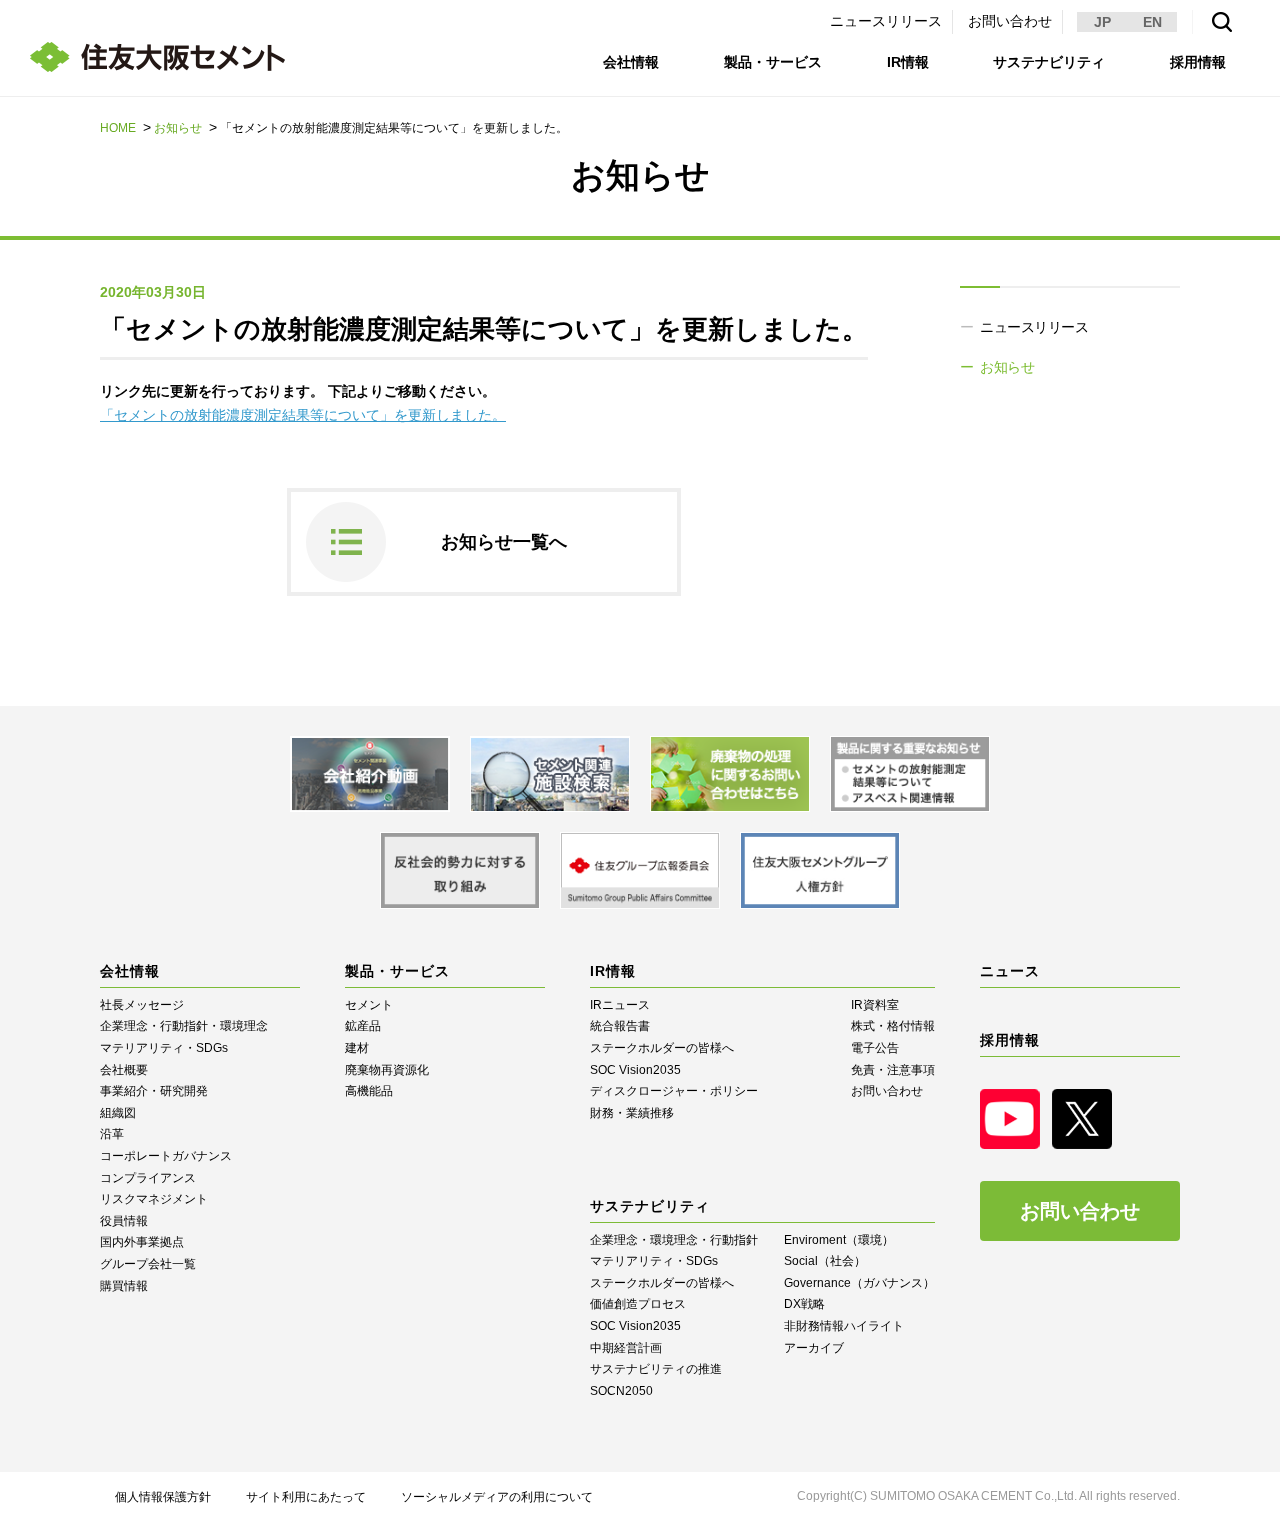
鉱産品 (363, 1026)
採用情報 (1198, 62)
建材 (357, 1048)
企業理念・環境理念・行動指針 (674, 1240)
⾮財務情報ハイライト (844, 1326)
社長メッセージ (142, 1005)
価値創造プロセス (638, 1304)
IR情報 (908, 62)
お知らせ (178, 128)
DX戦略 (804, 1304)
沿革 (112, 1134)
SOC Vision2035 (635, 1070)
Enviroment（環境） (839, 1240)
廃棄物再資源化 (387, 1070)
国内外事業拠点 (142, 1242)
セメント (369, 1005)
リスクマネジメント (154, 1199)
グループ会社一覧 (148, 1264)
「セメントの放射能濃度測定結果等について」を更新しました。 (303, 415)
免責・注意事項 (893, 1070)
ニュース (1010, 971)
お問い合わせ (1010, 21)
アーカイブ (814, 1348)
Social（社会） (825, 1261)
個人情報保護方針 (163, 1497)
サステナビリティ (1049, 62)
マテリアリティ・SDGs (164, 1048)
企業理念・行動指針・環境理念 (184, 1026)
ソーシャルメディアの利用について (497, 1497)
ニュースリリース (886, 21)
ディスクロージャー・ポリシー (674, 1091)
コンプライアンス (148, 1178)
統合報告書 (620, 1026)
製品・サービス (773, 62)
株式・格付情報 (893, 1026)
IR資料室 (875, 1005)
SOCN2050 (621, 1391)
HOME (118, 128)
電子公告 (875, 1048)
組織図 (118, 1113)
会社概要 (124, 1070)
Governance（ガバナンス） (859, 1283)
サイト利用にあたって (306, 1497)
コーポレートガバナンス (166, 1156)
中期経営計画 (626, 1348)
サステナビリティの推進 (656, 1369)
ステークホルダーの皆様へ (662, 1048)
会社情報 (631, 62)
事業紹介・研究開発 (154, 1091)
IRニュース (620, 1005)
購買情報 (124, 1286)
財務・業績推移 (632, 1113)
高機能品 (369, 1091)
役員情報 (124, 1221)
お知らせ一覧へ (504, 542)
